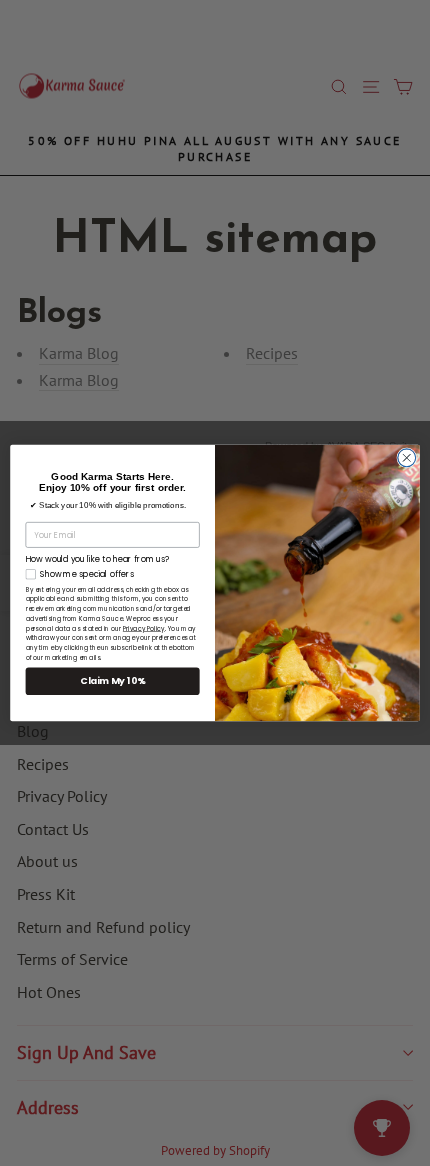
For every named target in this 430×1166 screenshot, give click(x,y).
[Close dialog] (407, 458)
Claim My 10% (112, 681)
